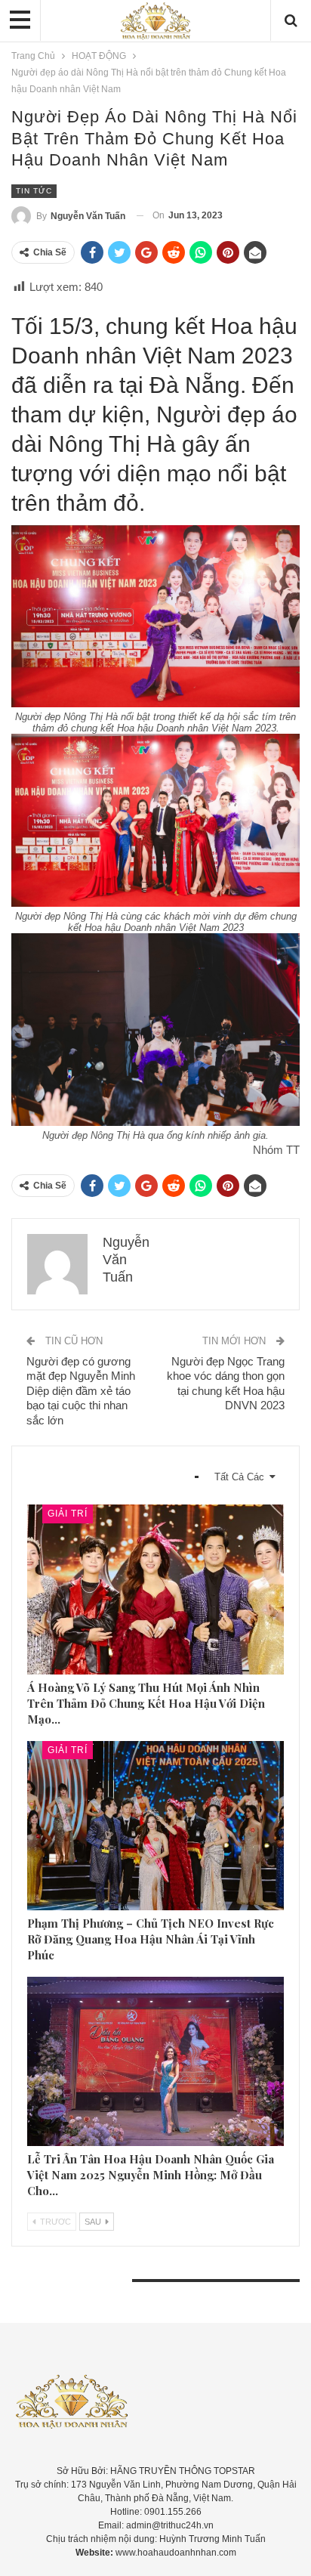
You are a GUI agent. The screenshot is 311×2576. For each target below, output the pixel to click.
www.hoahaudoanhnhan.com (176, 2553)
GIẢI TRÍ (68, 1514)
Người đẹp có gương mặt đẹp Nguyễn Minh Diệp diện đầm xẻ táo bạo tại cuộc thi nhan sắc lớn (81, 1391)
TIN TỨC (34, 191)
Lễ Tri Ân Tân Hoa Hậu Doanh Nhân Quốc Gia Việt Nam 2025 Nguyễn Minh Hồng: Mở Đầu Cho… (151, 2175)
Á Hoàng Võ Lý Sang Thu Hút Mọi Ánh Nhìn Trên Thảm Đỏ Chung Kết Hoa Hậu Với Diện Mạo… (146, 1703)
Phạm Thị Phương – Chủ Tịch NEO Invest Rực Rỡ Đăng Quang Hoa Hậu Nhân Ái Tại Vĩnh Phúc (151, 1939)
